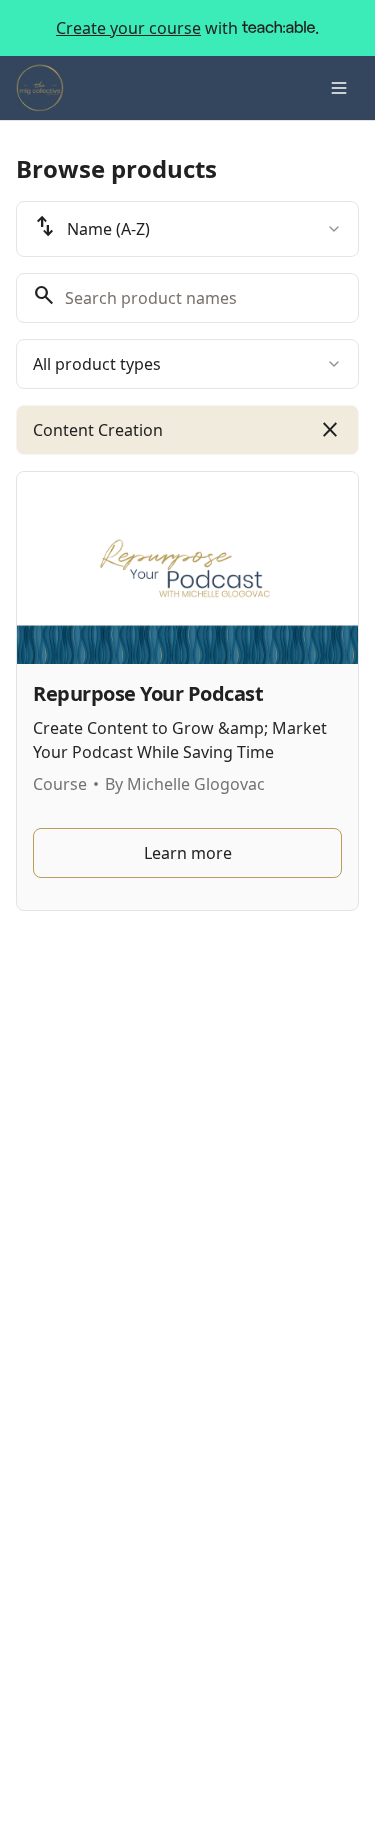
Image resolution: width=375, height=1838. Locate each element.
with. (187, 28)
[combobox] (187, 229)
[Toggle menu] (339, 88)
